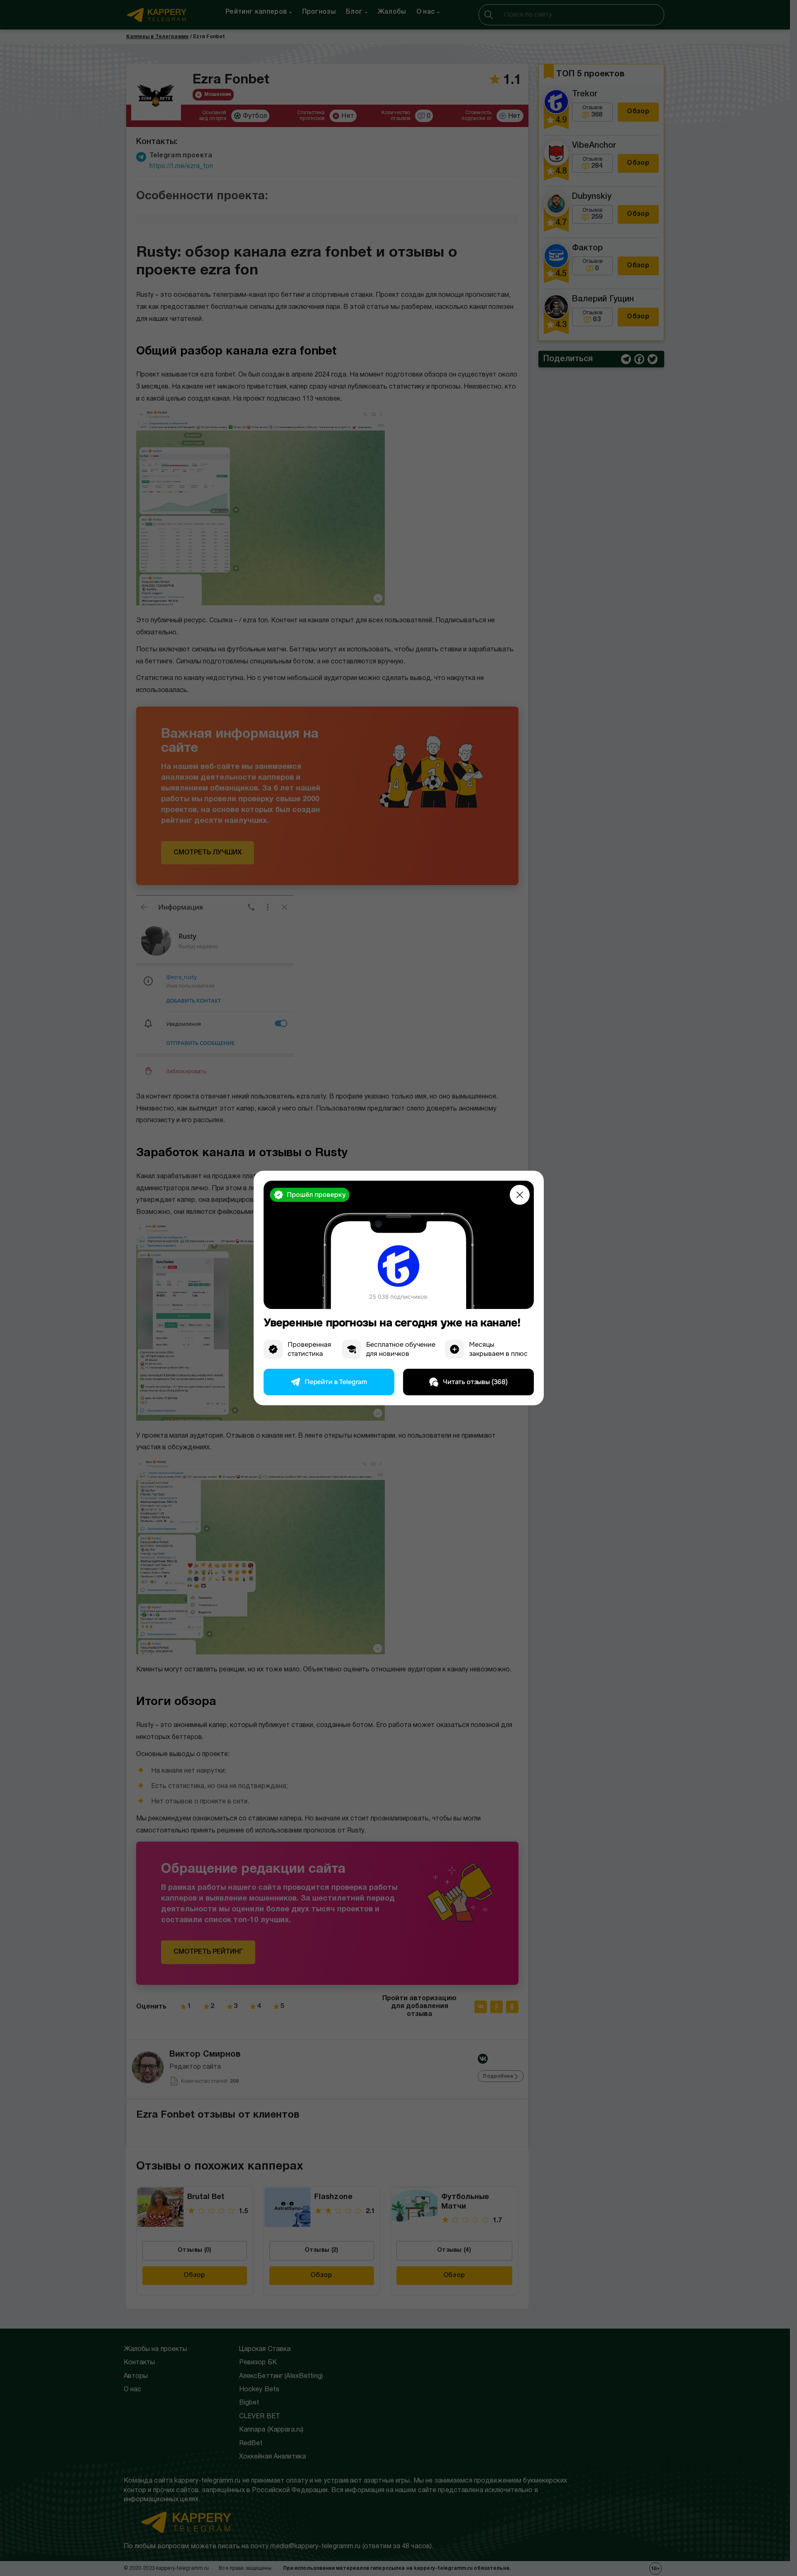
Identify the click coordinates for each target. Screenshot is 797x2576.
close (520, 1195)
